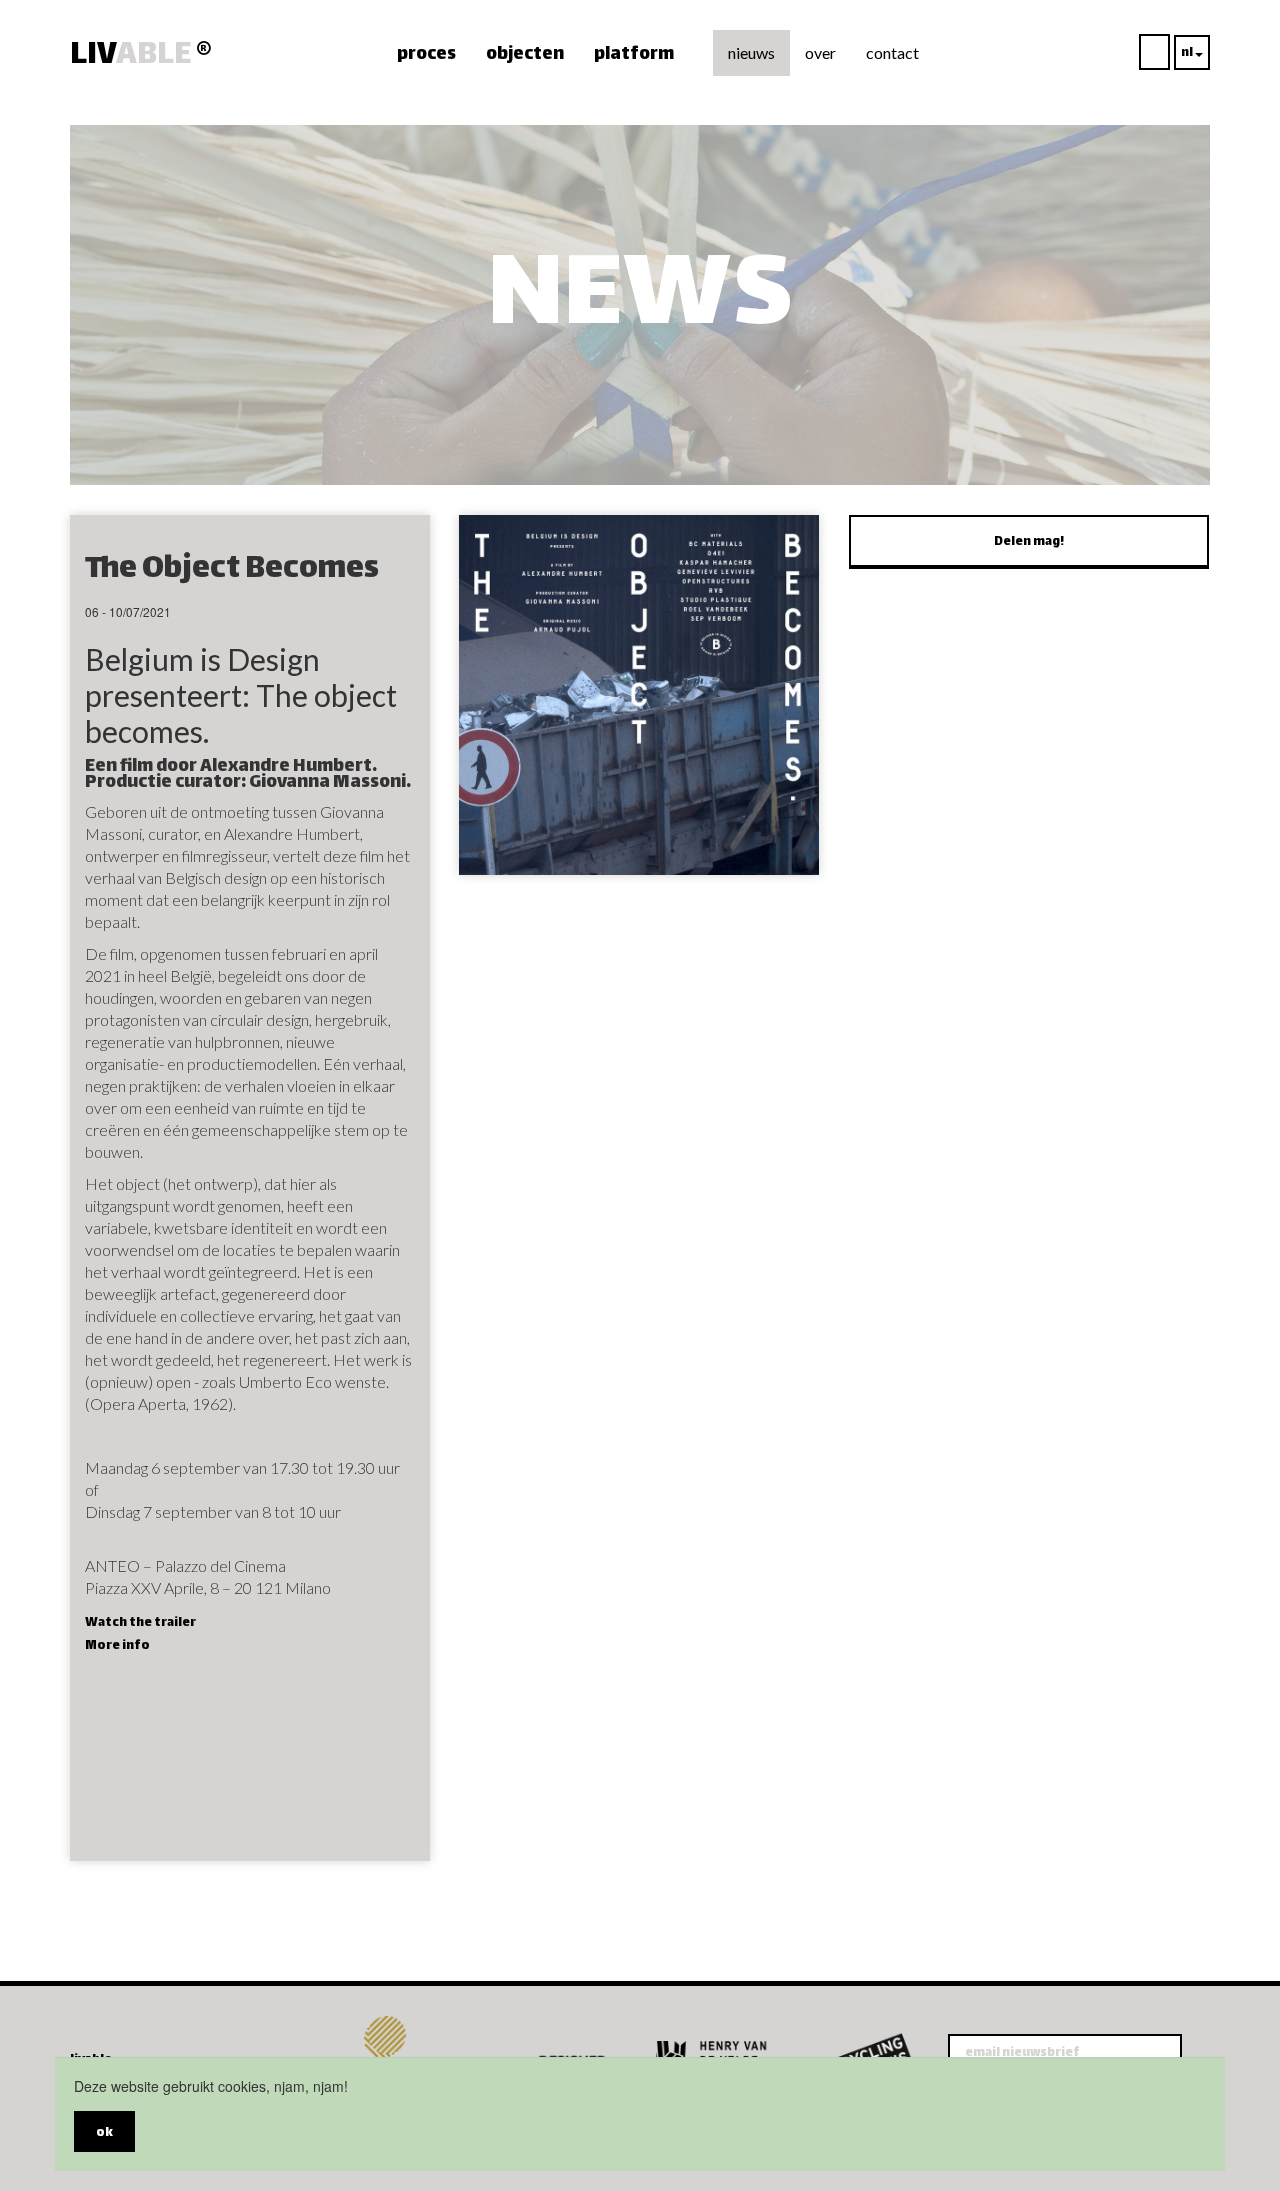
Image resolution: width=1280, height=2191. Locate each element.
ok (104, 2133)
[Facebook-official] (80, 2026)
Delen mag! (1029, 542)
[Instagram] (110, 2026)
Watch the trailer (140, 1623)
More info (117, 1646)
